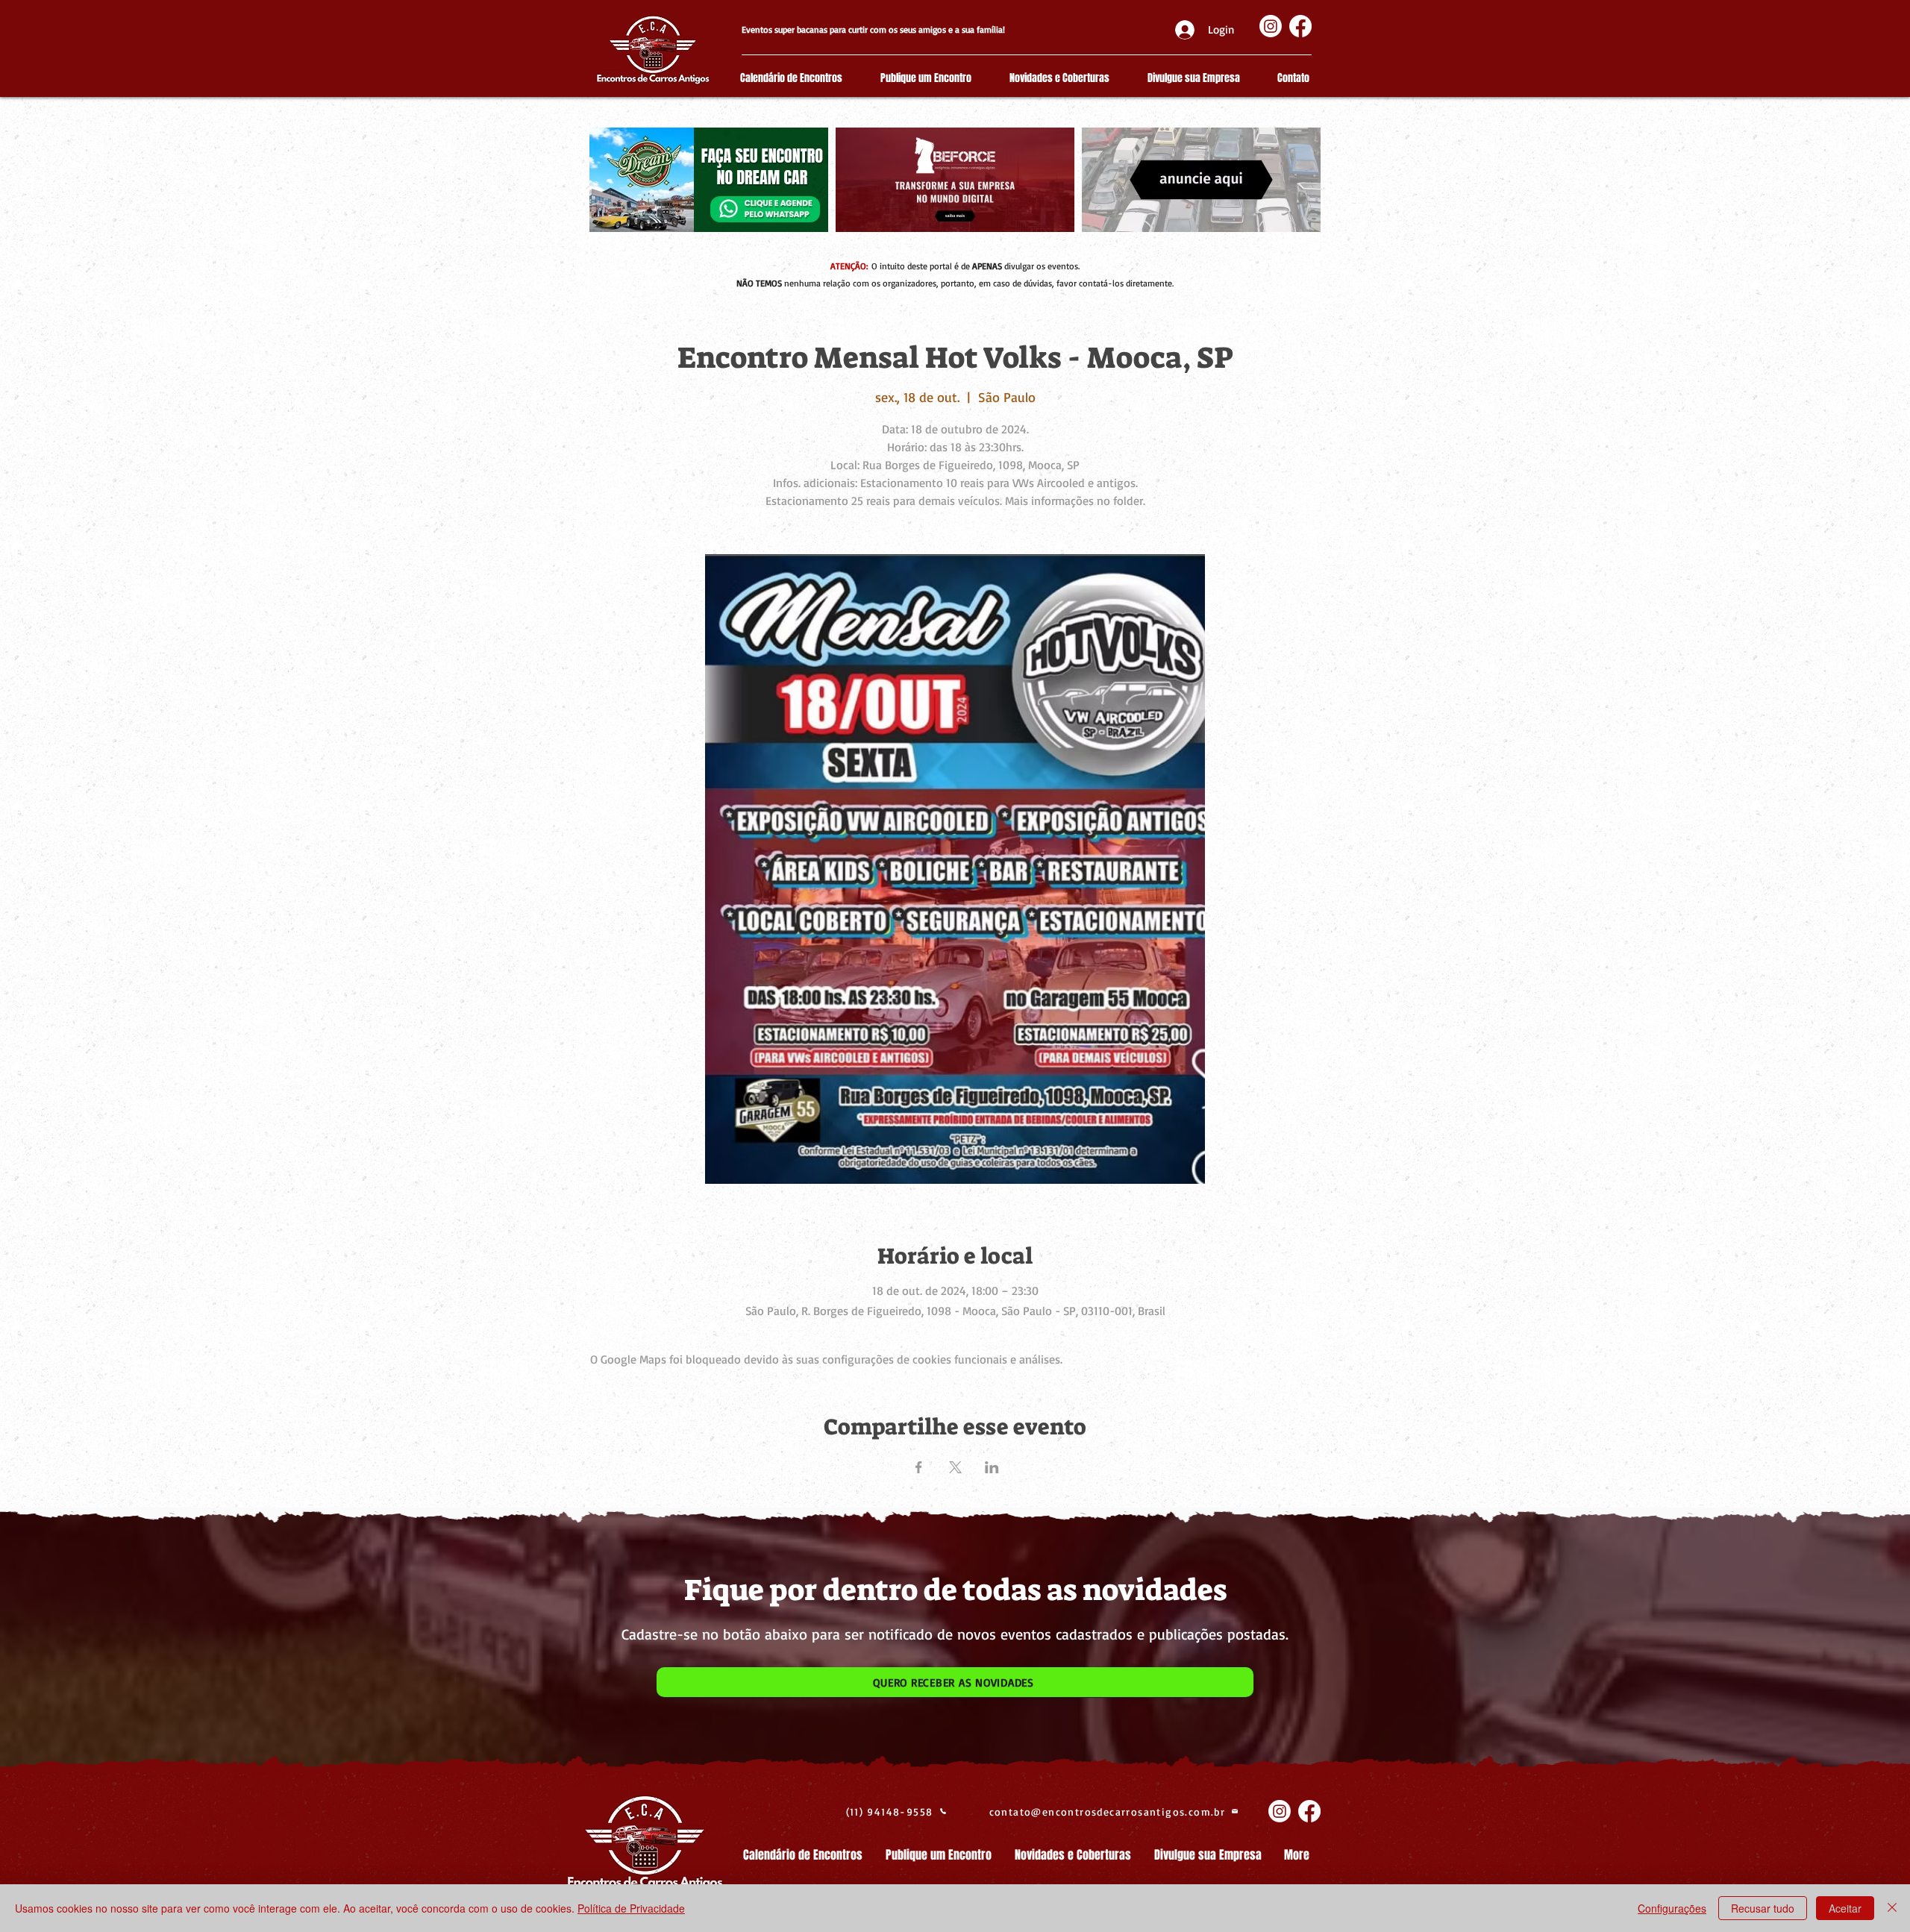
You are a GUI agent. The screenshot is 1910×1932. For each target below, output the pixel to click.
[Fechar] (1892, 1908)
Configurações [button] (1672, 1908)
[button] (955, 1682)
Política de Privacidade (631, 1908)
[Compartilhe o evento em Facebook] (919, 1467)
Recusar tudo (1763, 1908)
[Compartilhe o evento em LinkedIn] (992, 1467)
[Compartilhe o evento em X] (955, 1467)
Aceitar (1845, 1908)
